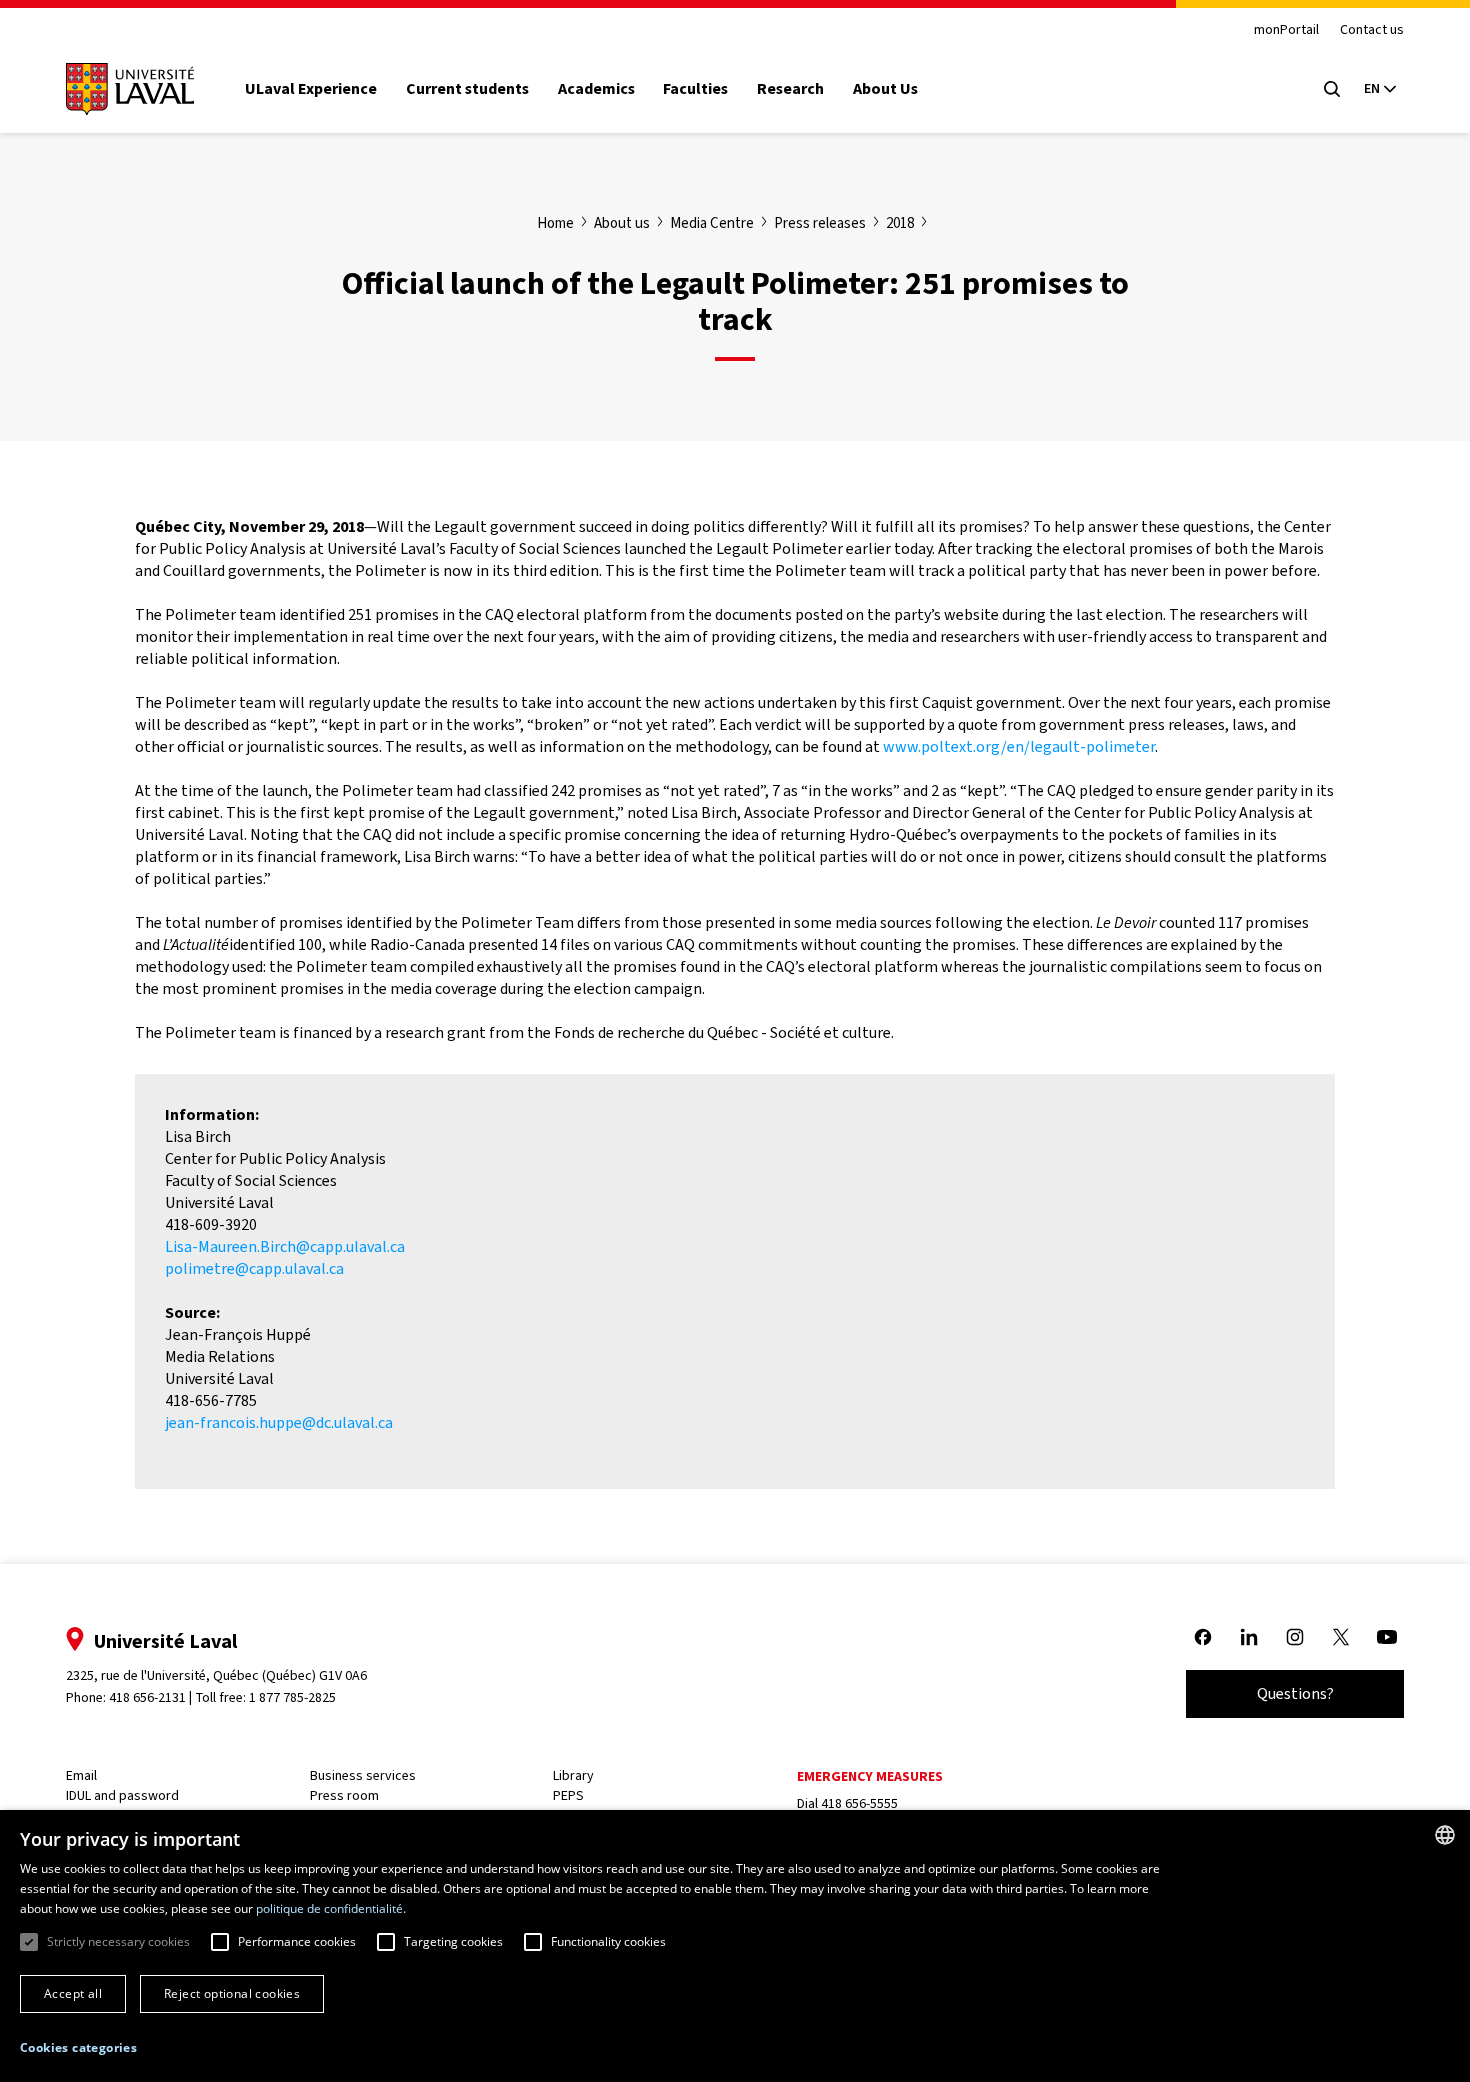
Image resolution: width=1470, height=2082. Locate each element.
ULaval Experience (311, 89)
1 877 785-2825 (292, 1697)
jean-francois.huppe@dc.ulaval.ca (279, 1422)
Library (573, 1775)
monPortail (1286, 30)
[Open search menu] (1332, 89)
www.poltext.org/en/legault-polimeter (1019, 746)
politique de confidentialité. (331, 1908)
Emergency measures (870, 1776)
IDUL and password (122, 1795)
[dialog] (735, 1946)
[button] (78, 2048)
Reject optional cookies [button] (232, 1993)
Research (790, 89)
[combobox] (1445, 1835)
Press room (344, 1795)
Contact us (1372, 30)
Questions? (1295, 1693)
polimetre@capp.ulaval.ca (254, 1268)
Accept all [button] (73, 1993)
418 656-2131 (147, 1697)
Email (81, 1775)
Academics (596, 89)
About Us (885, 89)
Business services (363, 1775)
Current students (467, 89)
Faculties (695, 89)
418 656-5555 (859, 1803)
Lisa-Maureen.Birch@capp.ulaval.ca (285, 1246)
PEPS (568, 1795)
